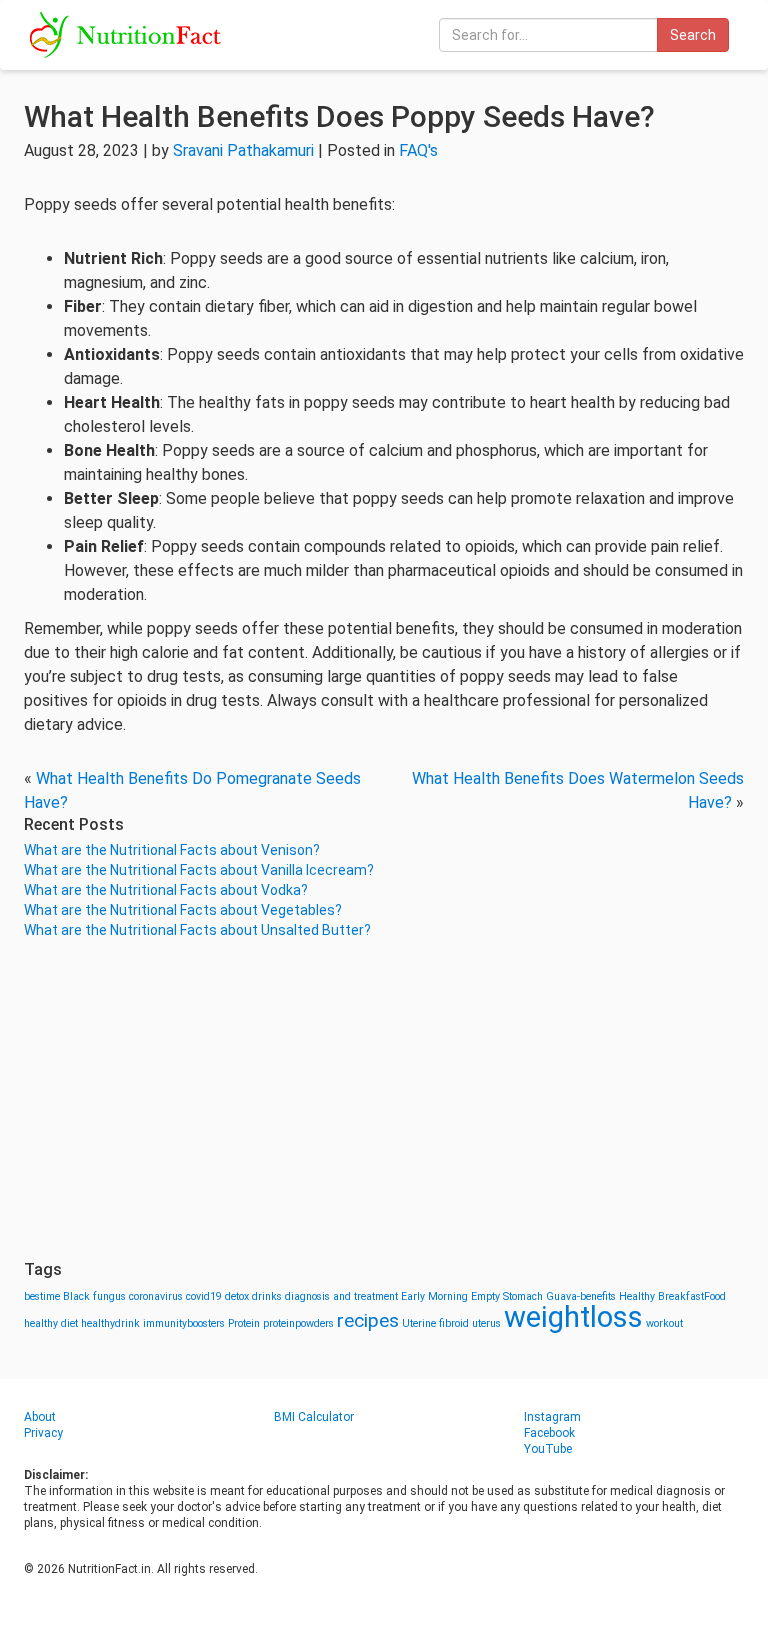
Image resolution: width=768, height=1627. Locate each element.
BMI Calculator (314, 1417)
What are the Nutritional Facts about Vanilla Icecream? (199, 870)
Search (693, 35)
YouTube (548, 1449)
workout (664, 1323)
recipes (368, 1320)
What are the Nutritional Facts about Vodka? (166, 890)
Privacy (43, 1433)
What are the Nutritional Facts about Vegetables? (183, 910)
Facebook (549, 1433)
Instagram (552, 1417)
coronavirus (156, 1296)
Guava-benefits (581, 1296)
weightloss (573, 1317)
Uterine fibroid (435, 1323)
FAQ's (418, 150)
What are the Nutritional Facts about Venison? (172, 850)
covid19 (204, 1296)
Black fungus (94, 1296)
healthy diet (51, 1323)
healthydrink (110, 1323)
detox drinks (253, 1296)
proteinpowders (298, 1323)
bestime (42, 1296)
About (40, 1417)
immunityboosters (184, 1323)
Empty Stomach (507, 1296)
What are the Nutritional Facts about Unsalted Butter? (197, 930)
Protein (244, 1323)
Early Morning (434, 1296)
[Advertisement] (384, 1100)
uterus (486, 1323)
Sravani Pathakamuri (243, 150)
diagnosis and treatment (341, 1296)
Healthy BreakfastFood (672, 1296)
